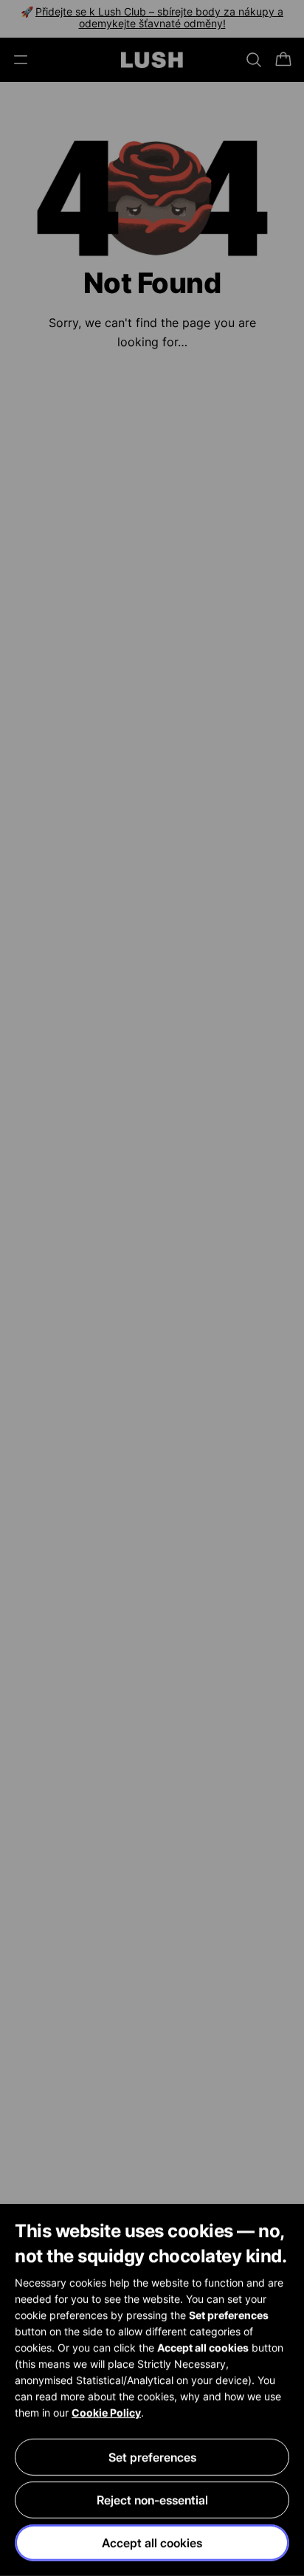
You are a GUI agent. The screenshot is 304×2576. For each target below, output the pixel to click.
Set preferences (152, 2457)
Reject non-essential (152, 2500)
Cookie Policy (106, 2412)
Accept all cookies (152, 2543)
